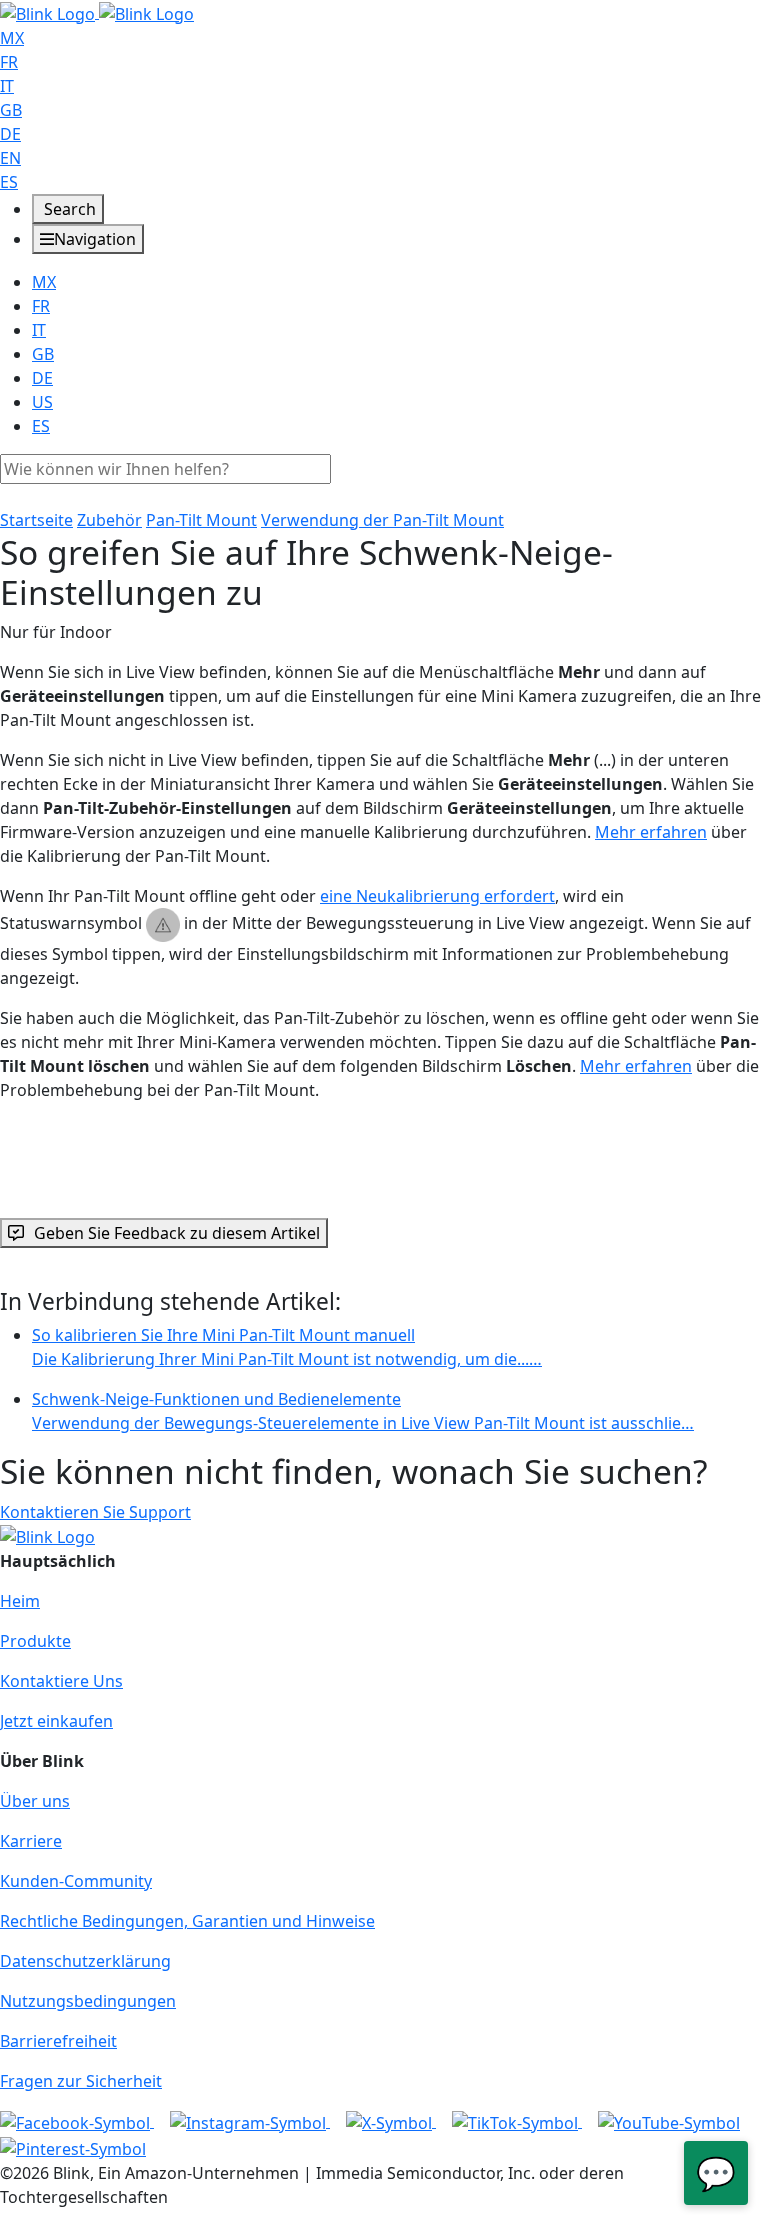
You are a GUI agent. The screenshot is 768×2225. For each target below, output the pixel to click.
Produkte (35, 1641)
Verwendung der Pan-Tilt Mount (382, 520)
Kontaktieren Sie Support (95, 1512)
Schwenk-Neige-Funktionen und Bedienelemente (363, 1411)
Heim (20, 1601)
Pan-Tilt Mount (201, 520)
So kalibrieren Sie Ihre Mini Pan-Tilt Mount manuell (287, 1347)
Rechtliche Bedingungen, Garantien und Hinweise (187, 1921)
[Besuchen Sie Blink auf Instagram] (250, 2121)
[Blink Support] (97, 12)
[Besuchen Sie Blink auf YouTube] (669, 2121)
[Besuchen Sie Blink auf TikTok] (517, 2121)
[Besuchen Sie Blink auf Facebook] (77, 2121)
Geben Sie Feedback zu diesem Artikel (177, 1233)
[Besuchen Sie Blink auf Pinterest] (73, 2147)
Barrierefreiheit (58, 2041)
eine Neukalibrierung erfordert (437, 896)
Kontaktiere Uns (61, 1681)
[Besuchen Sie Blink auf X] (391, 2121)
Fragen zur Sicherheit (81, 2081)
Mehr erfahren (651, 832)
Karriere (31, 1841)
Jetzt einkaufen (56, 1721)
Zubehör (109, 520)
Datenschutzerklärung (85, 1961)
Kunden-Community (76, 1881)
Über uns (35, 1801)
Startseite (36, 520)
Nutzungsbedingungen (88, 2001)
